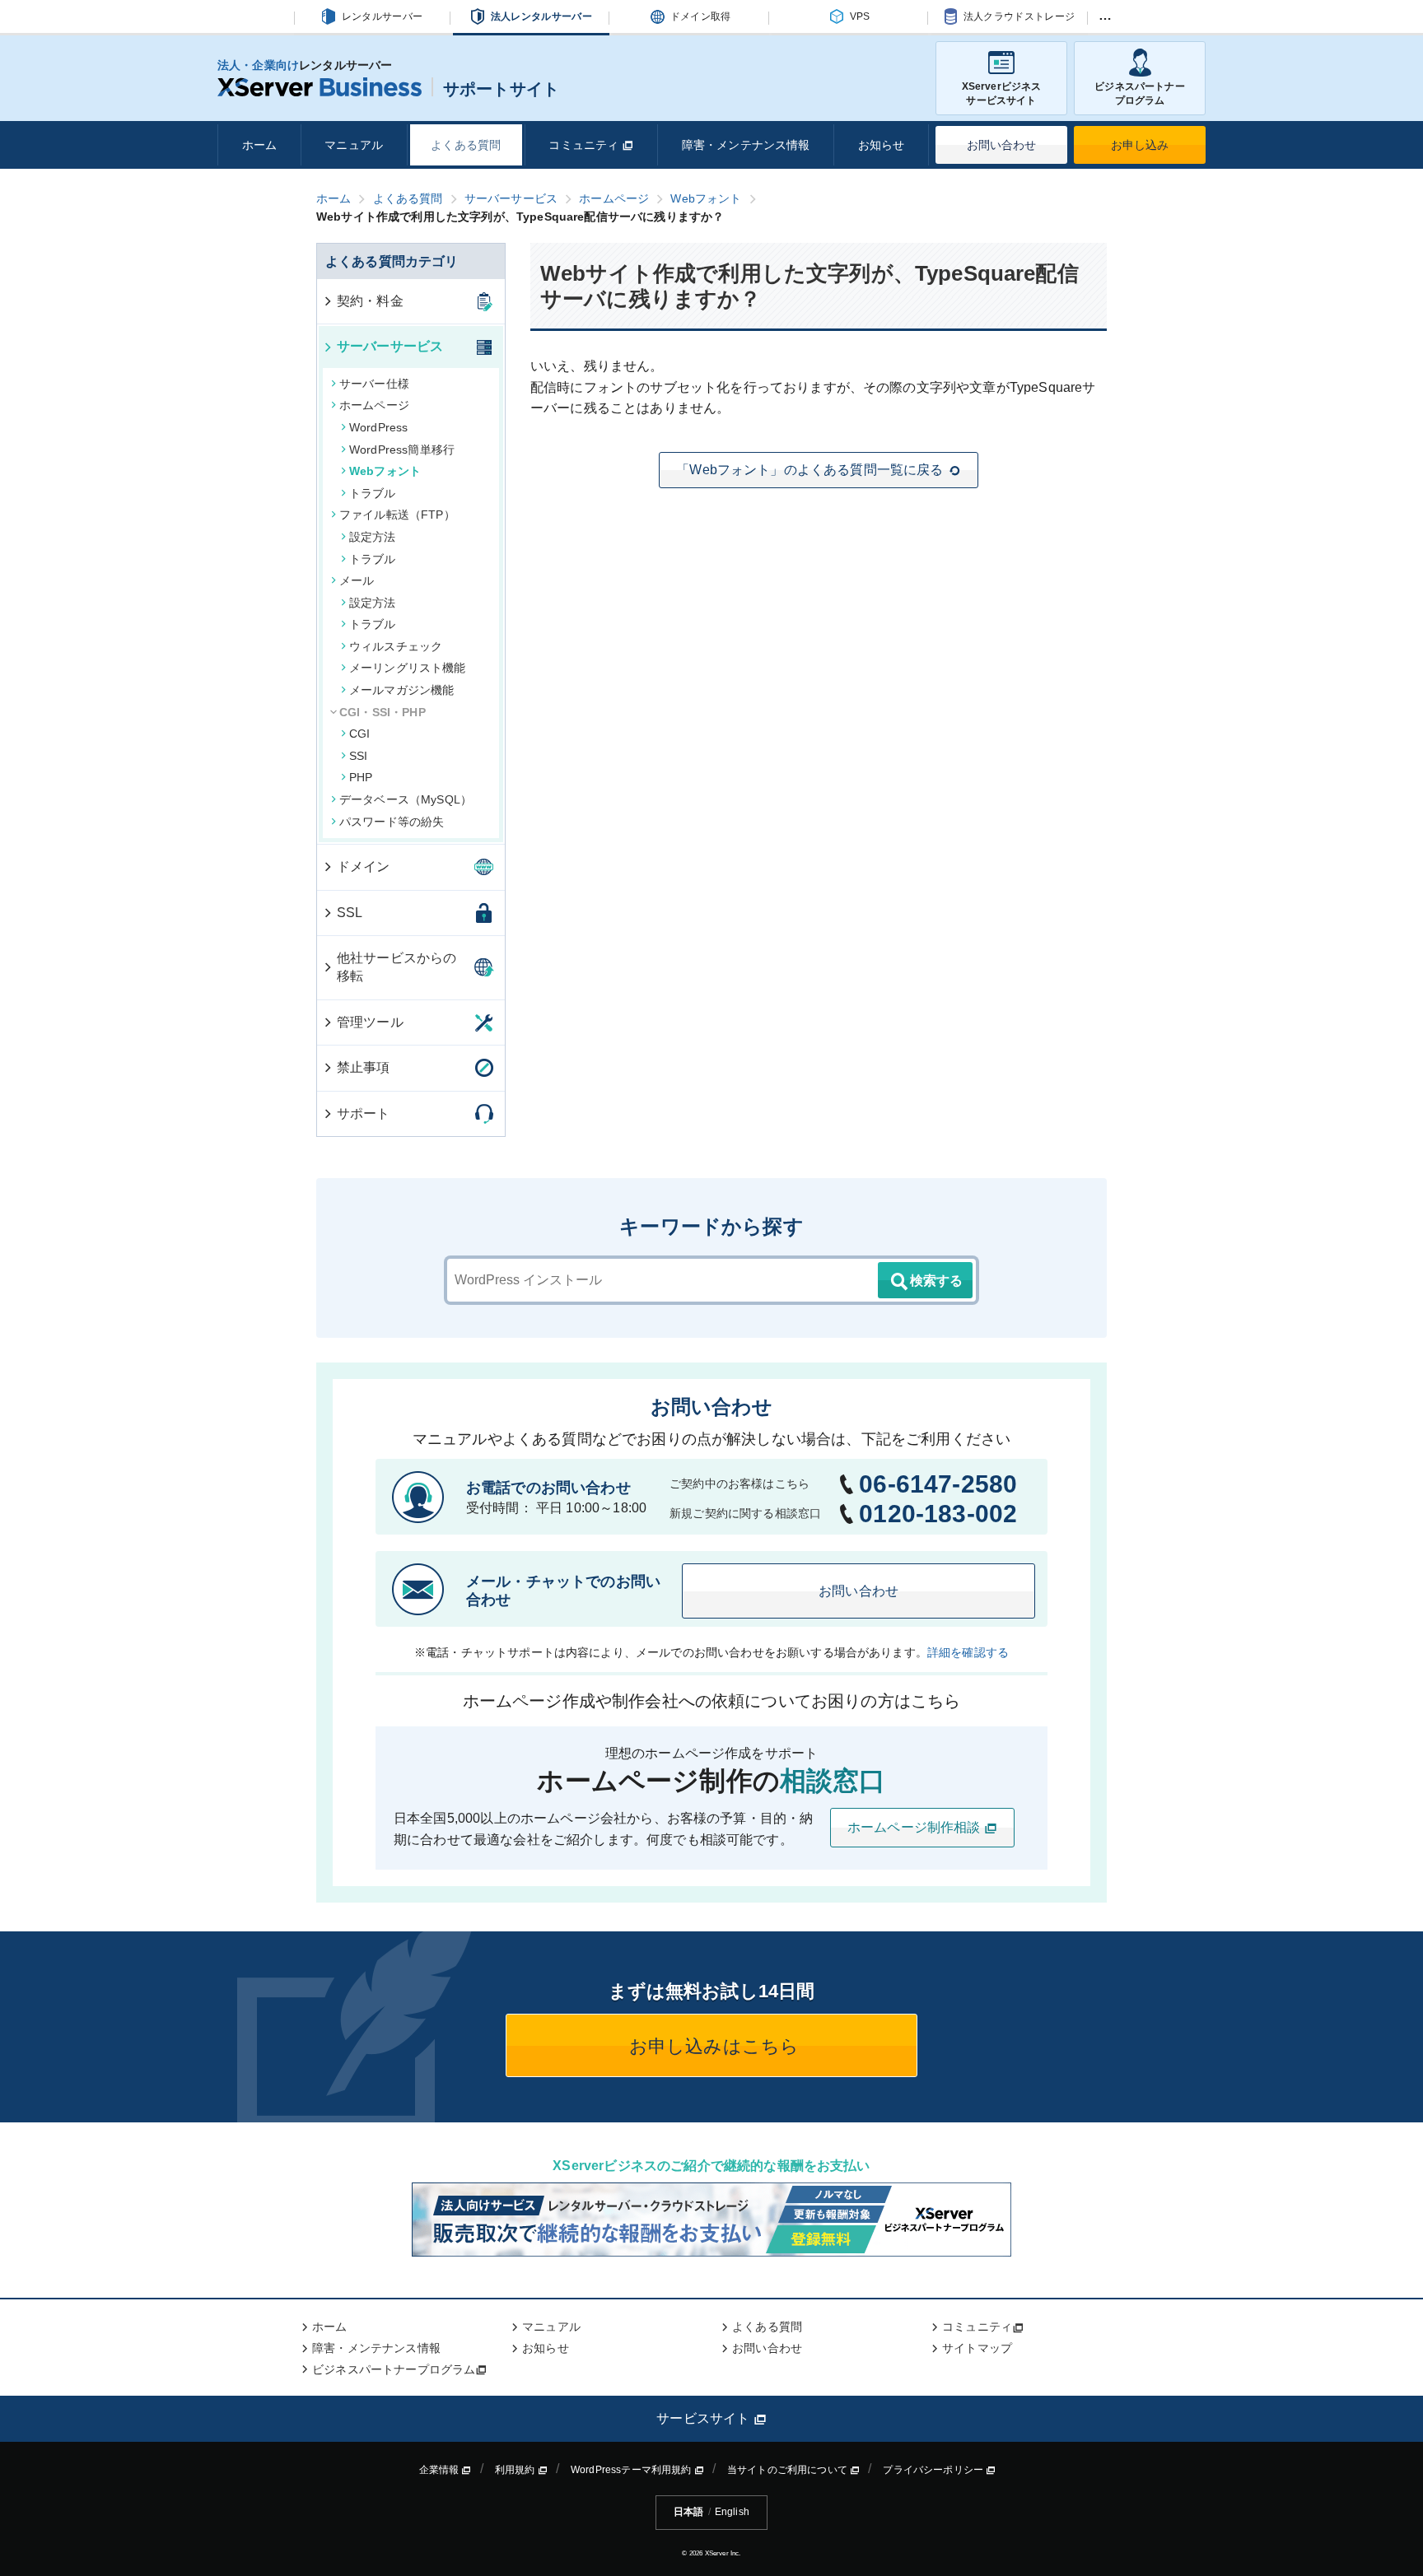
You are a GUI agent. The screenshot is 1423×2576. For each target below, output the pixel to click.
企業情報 (441, 2470)
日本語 (688, 2512)
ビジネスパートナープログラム (1139, 93)
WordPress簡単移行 (402, 450)
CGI (359, 734)
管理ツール (370, 1022)
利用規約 (516, 2470)
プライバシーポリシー (934, 2470)
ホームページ (374, 405)
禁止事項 (364, 1067)
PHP (361, 777)
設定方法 (373, 537)
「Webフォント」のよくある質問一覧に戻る (809, 470)
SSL (350, 913)
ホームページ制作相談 (916, 1827)
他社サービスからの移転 (397, 967)
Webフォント (385, 471)
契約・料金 (370, 301)
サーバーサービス (390, 346)
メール (357, 580)
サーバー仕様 (374, 384)
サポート (364, 1113)
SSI (358, 756)
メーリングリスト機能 (408, 668)
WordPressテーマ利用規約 (632, 2470)
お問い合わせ (1002, 145)
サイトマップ (977, 2348)
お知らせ (882, 145)
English (732, 2512)
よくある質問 (466, 145)
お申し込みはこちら (712, 2046)
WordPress (378, 427)
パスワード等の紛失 (392, 822)
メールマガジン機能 (401, 690)
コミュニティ (585, 145)
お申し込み (1140, 145)
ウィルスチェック (396, 646)
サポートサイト (501, 89)
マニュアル (354, 145)
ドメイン (364, 866)
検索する (936, 1281)
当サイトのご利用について (788, 2470)
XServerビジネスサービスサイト (1002, 93)
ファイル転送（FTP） (397, 515)
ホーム (259, 145)
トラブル (373, 493)
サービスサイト (705, 2418)
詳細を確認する (968, 1652)
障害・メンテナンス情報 (746, 145)
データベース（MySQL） (406, 799)
